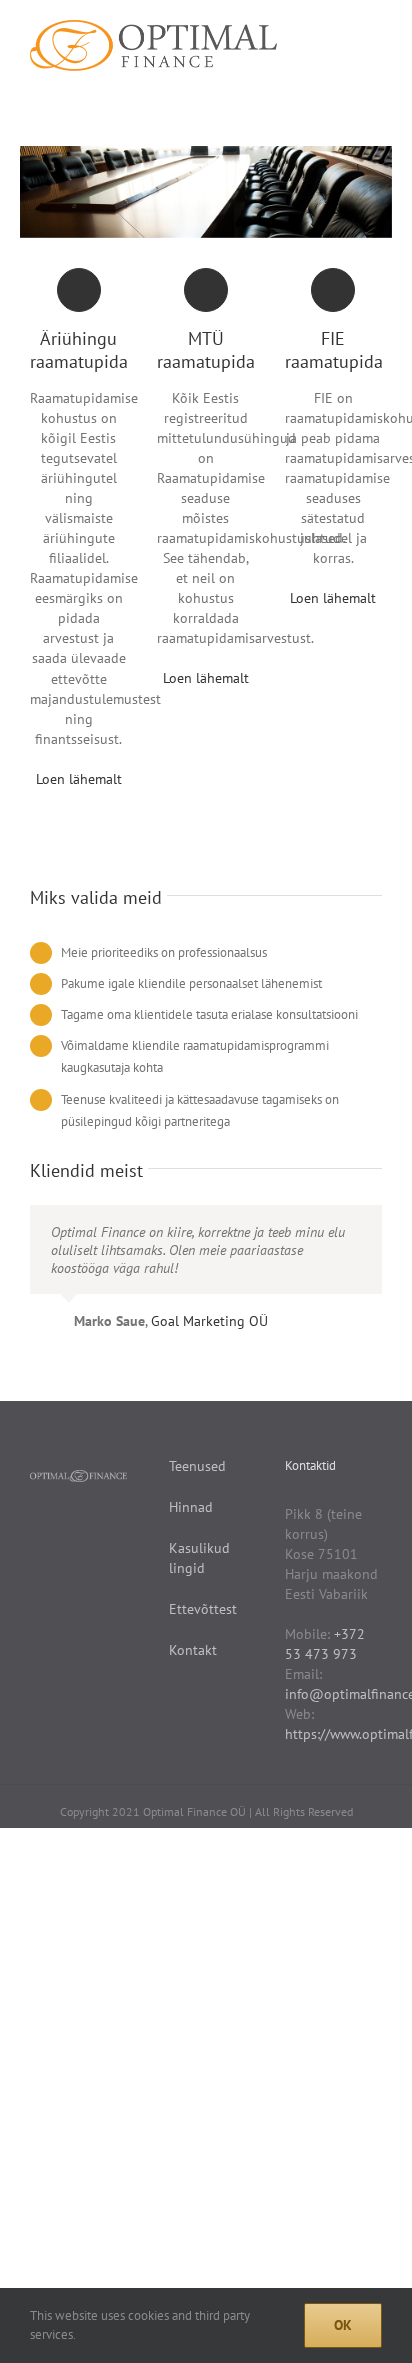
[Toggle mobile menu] (374, 30)
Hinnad (191, 1507)
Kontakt (193, 1650)
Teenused (197, 1466)
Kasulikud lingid (199, 1558)
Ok (343, 2325)
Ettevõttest (203, 1609)
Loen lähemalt (79, 779)
